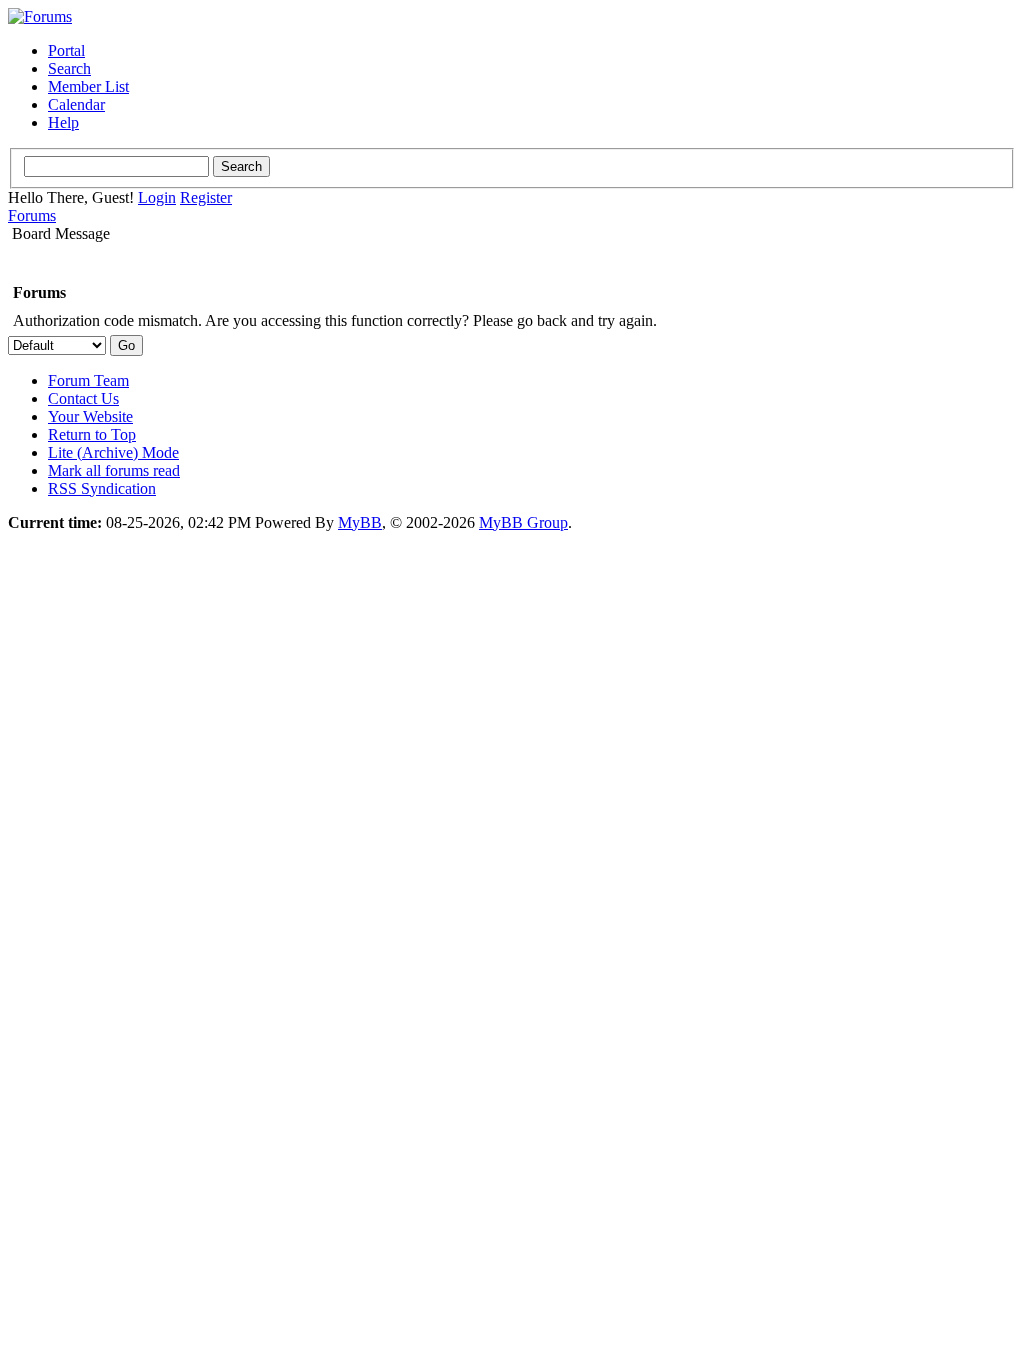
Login (157, 197)
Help (63, 122)
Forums (32, 215)
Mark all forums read (114, 470)
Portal (66, 50)
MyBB (360, 522)
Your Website (90, 416)
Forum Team (88, 380)
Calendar (76, 104)
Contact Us (83, 398)
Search (69, 68)
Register (206, 197)
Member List (88, 86)
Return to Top (92, 434)
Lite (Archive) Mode (113, 452)
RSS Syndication (102, 488)
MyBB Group (523, 522)
